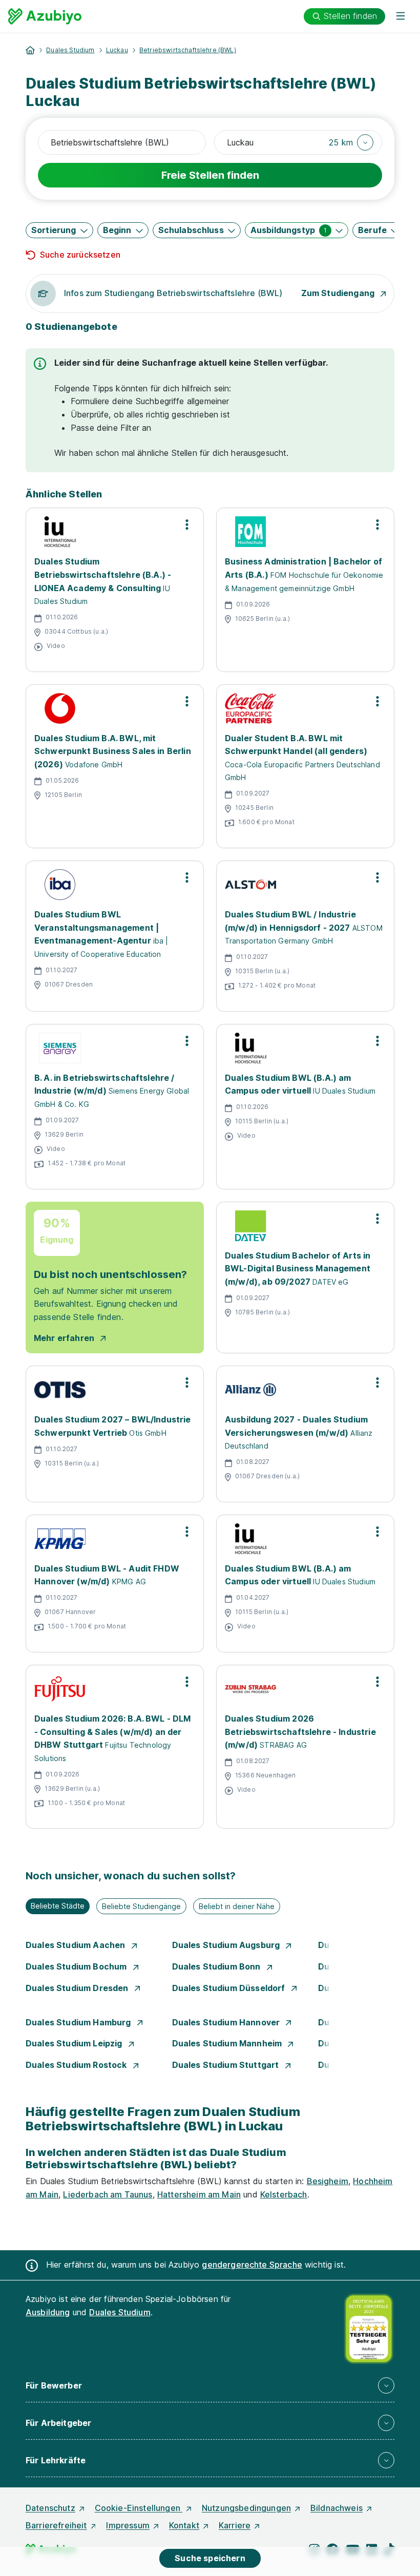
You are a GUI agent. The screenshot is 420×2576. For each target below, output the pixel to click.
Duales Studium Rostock (77, 2065)
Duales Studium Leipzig (75, 2043)
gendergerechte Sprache (252, 2265)
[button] (351, 142)
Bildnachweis (337, 2508)
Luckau (117, 50)
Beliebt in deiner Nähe (237, 1906)
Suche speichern (210, 2558)
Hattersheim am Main (199, 2194)
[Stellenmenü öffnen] (187, 525)
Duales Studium (70, 50)
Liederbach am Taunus (108, 2194)
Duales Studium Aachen (77, 1945)
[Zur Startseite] (45, 16)
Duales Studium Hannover (227, 2022)
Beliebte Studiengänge (141, 1906)
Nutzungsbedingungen (246, 2508)
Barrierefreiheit (56, 2525)
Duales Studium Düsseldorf (230, 1988)
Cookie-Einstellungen (139, 2508)
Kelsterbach (284, 2194)
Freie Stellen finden (210, 175)
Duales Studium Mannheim (228, 2043)
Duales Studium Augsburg (227, 1945)
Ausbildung (48, 2312)
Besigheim (328, 2181)
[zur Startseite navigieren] (30, 50)
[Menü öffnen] (401, 16)
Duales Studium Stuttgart (227, 2065)
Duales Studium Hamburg (79, 2022)
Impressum (128, 2525)
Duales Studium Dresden (78, 1988)
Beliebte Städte (58, 1906)
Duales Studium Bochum (77, 1966)
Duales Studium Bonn (217, 1966)
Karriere (235, 2525)
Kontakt (184, 2525)
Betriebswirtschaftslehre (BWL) (188, 50)
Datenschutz (50, 2508)
